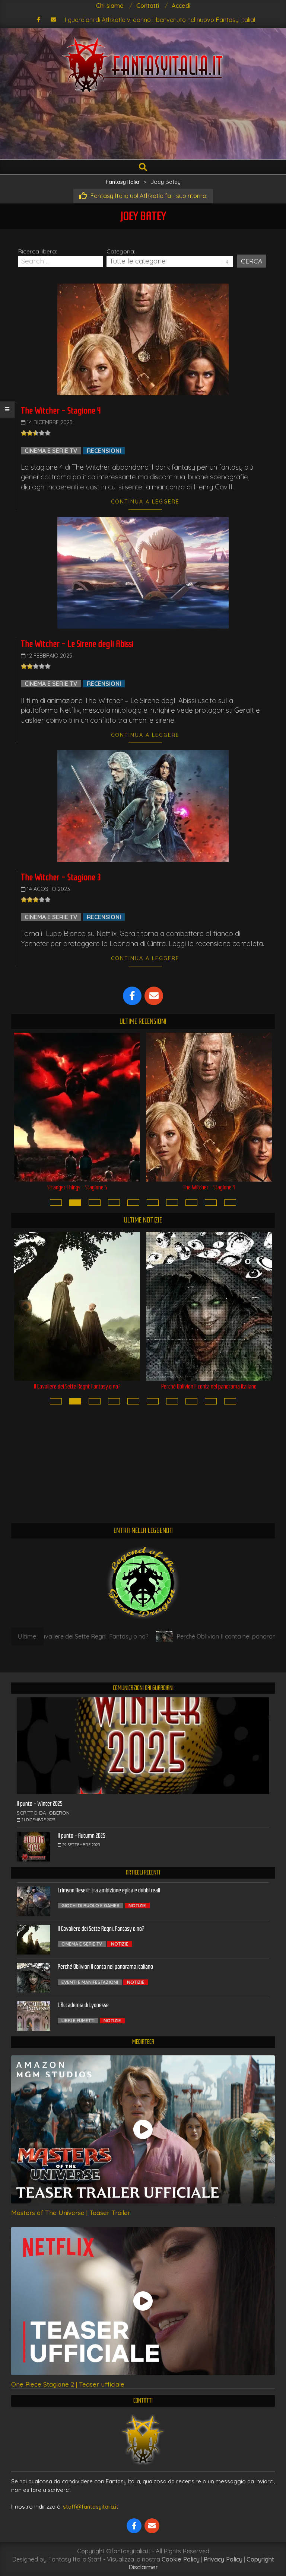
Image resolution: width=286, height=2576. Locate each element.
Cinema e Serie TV (51, 451)
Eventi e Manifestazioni (90, 1982)
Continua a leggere (145, 502)
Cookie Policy (181, 2559)
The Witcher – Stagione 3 (61, 877)
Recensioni (104, 451)
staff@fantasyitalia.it (91, 2507)
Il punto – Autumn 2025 (82, 1836)
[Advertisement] (143, 129)
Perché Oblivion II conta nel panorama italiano (77, 1386)
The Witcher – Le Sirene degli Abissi (77, 644)
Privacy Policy (223, 2559)
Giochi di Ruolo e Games (90, 1906)
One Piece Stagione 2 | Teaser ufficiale (68, 2384)
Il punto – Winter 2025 (40, 1804)
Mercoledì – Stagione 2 (209, 1187)
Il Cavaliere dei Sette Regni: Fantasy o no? (101, 1929)
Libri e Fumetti (78, 2021)
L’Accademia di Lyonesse (209, 1386)
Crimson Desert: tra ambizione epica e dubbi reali (109, 1890)
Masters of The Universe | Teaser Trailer (71, 2213)
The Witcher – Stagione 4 (61, 410)
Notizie (137, 1906)
